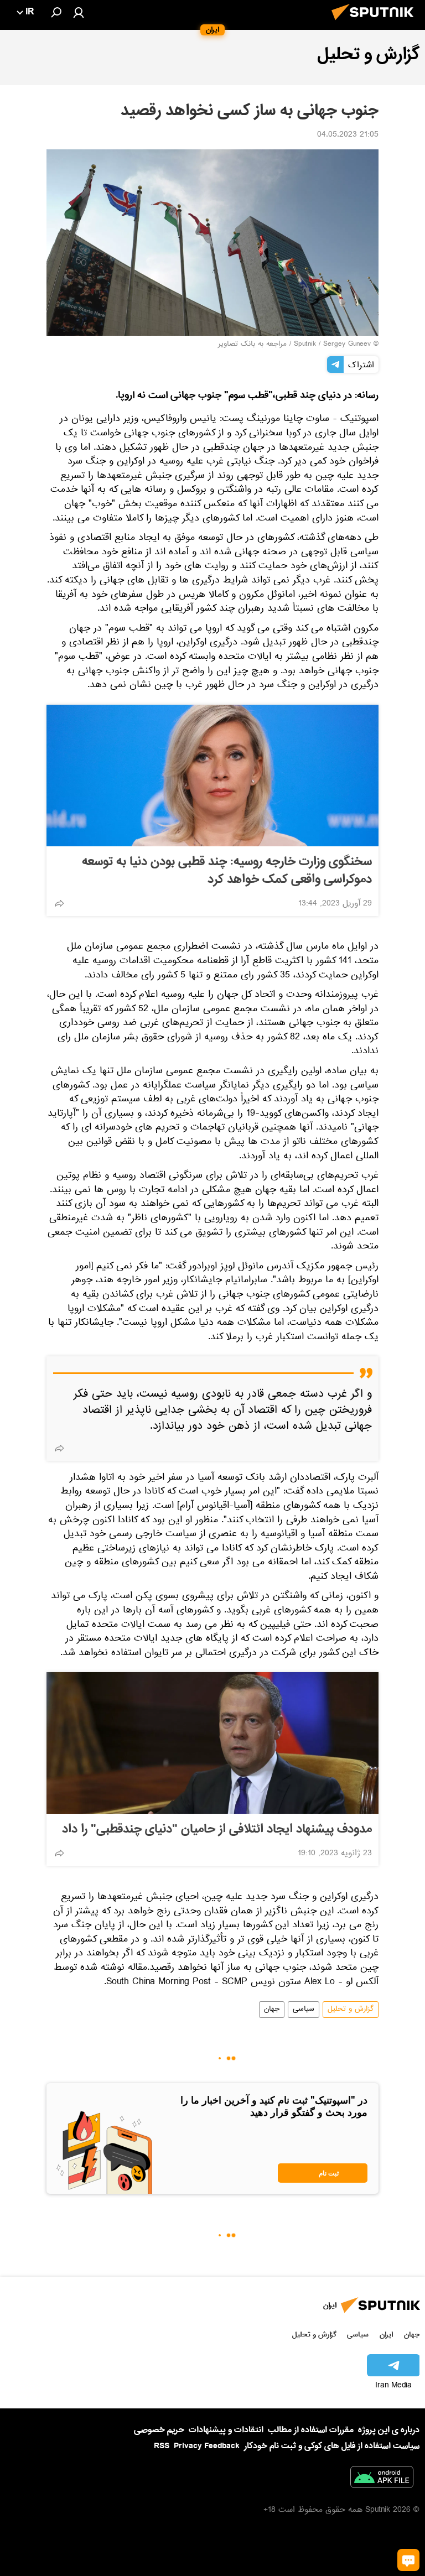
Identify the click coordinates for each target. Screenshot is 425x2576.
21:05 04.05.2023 (348, 136)
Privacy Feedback (207, 2446)
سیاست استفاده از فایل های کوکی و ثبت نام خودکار (332, 2446)
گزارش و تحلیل (351, 2010)
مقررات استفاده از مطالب (311, 2430)
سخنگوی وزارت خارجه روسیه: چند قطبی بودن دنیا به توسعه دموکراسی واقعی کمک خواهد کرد (227, 871)
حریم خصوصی (159, 2430)
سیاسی (304, 2010)
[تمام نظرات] (408, 2560)
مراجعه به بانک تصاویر (252, 345)
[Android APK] (382, 2479)
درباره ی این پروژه (389, 2430)
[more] (59, 903)
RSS (162, 2446)
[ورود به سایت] (79, 12)
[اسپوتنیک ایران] (376, 23)
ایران (386, 2335)
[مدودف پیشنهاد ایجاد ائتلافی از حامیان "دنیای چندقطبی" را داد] (212, 1743)
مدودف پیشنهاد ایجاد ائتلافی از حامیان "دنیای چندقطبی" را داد (217, 1829)
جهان (272, 2010)
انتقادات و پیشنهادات (226, 2430)
